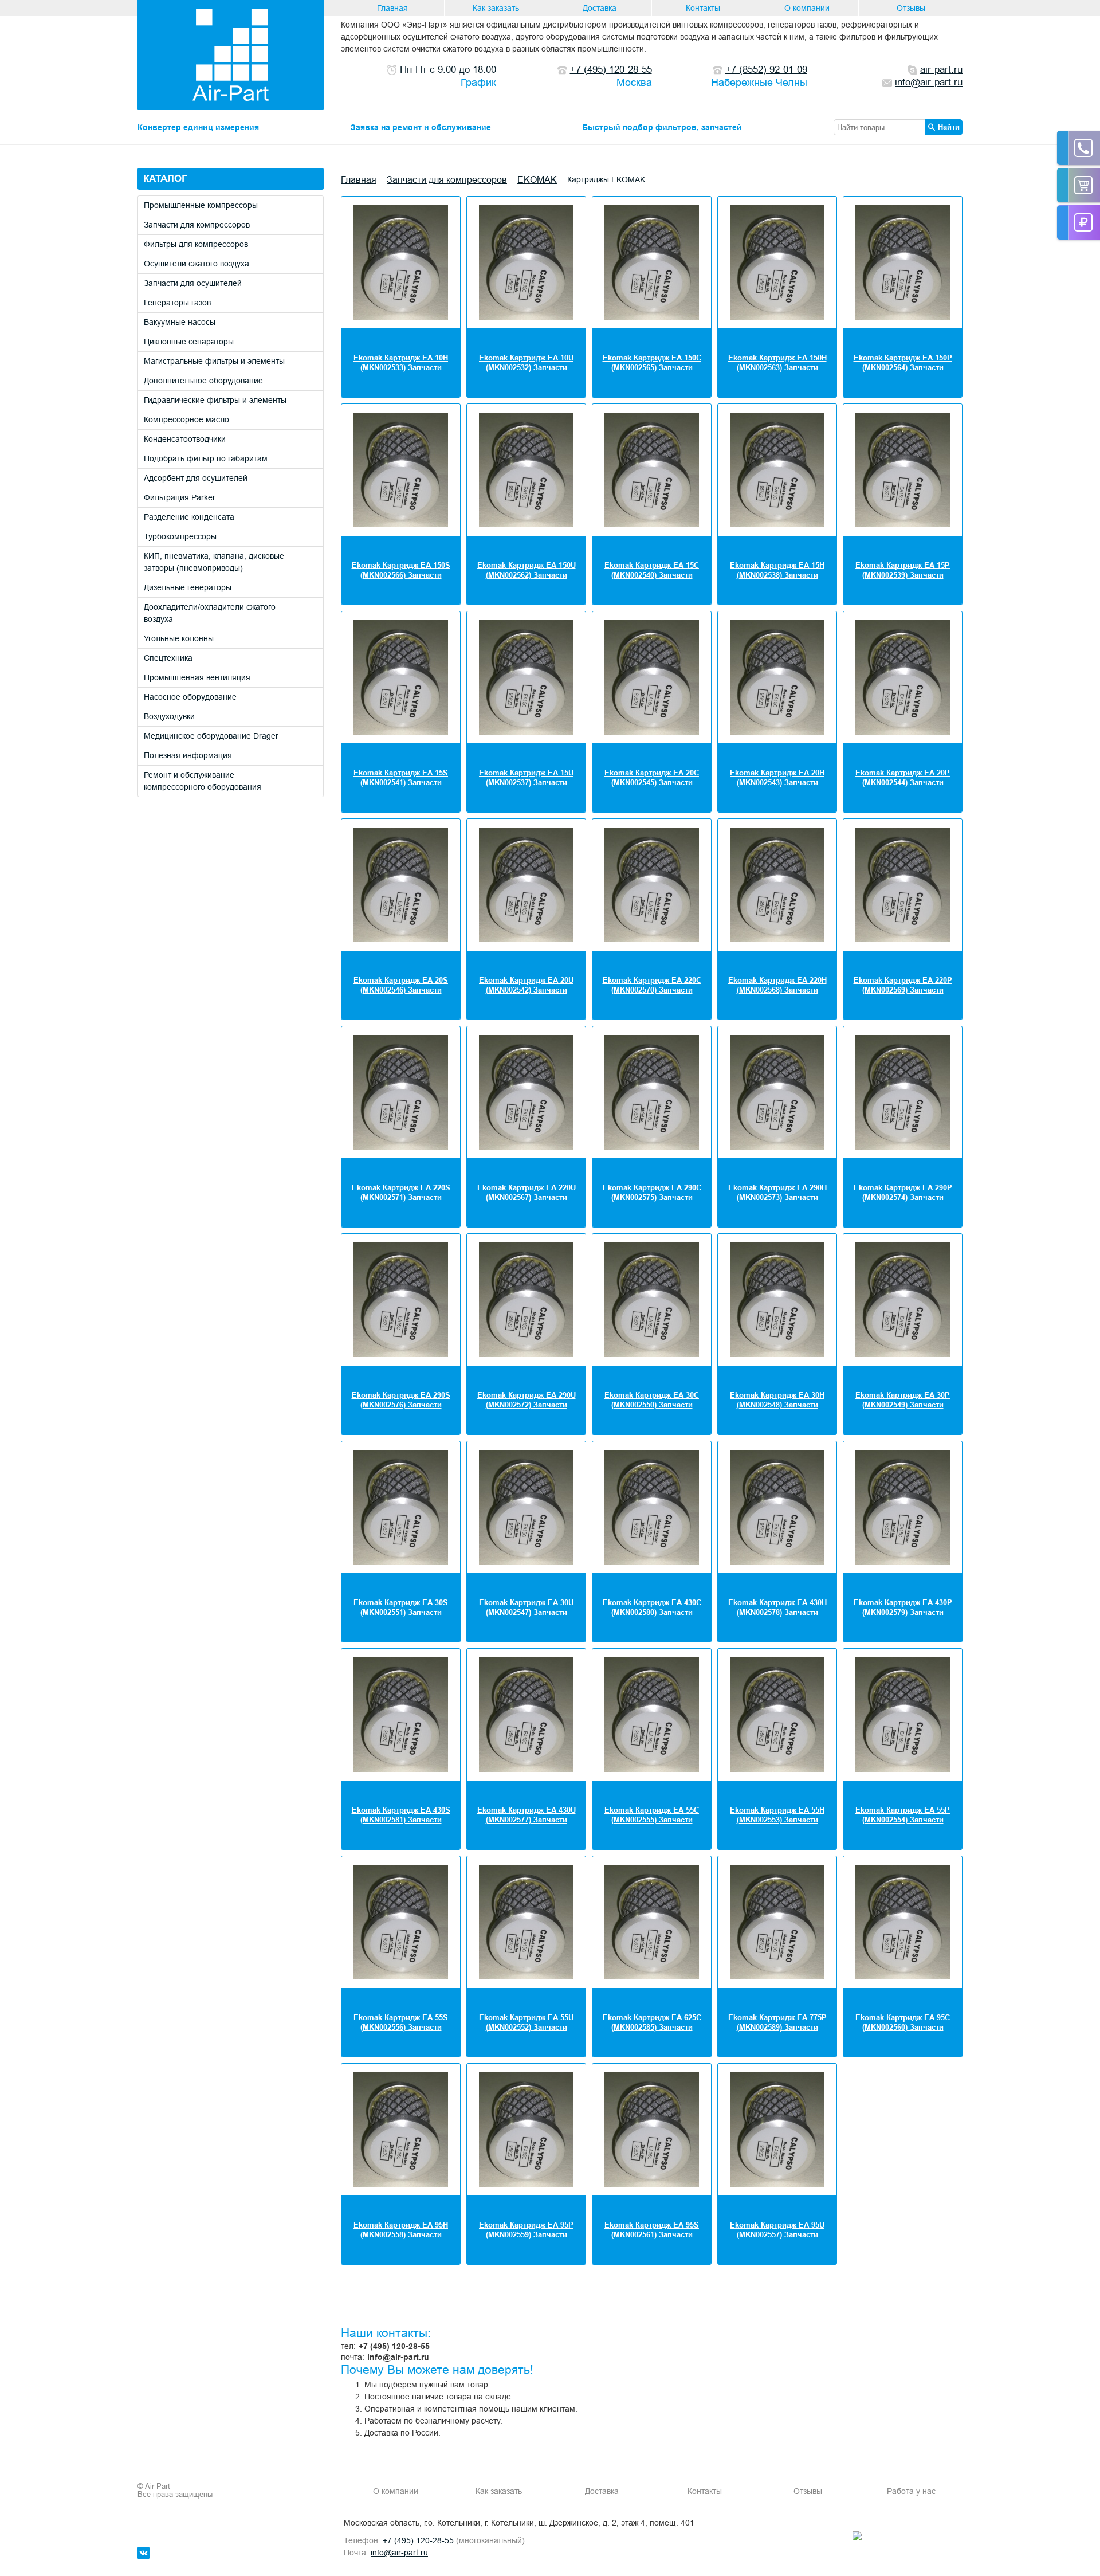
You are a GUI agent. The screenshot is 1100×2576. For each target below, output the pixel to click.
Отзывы (911, 8)
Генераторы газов (177, 303)
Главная (392, 8)
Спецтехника (168, 658)
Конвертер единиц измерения (198, 127)
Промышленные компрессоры (201, 205)
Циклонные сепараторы (189, 342)
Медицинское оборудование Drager (211, 736)
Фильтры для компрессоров (196, 244)
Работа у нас (911, 2491)
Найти (949, 127)
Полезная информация (188, 755)
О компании (807, 8)
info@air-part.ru (398, 2357)
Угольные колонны (179, 638)
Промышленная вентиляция (197, 677)
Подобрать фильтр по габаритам (206, 458)
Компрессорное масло (186, 419)
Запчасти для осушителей (193, 283)
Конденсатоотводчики (185, 439)
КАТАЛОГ (165, 179)
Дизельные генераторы (188, 587)
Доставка (600, 8)
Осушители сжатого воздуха (197, 264)
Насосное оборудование (190, 697)
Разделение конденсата (189, 517)
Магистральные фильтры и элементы (214, 361)
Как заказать (496, 8)
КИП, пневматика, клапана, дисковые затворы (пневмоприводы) (214, 562)
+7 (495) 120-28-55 (394, 2346)
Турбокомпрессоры (180, 536)
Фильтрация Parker (180, 497)
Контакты (703, 8)
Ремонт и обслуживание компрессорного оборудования (203, 781)
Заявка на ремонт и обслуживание (421, 127)
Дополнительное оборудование (203, 381)
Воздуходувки (169, 716)
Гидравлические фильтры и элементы (215, 400)
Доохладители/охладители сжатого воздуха (210, 613)
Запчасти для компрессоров (197, 225)
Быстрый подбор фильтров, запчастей (662, 127)
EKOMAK (537, 179)
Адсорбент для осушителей (196, 478)
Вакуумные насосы (180, 322)
